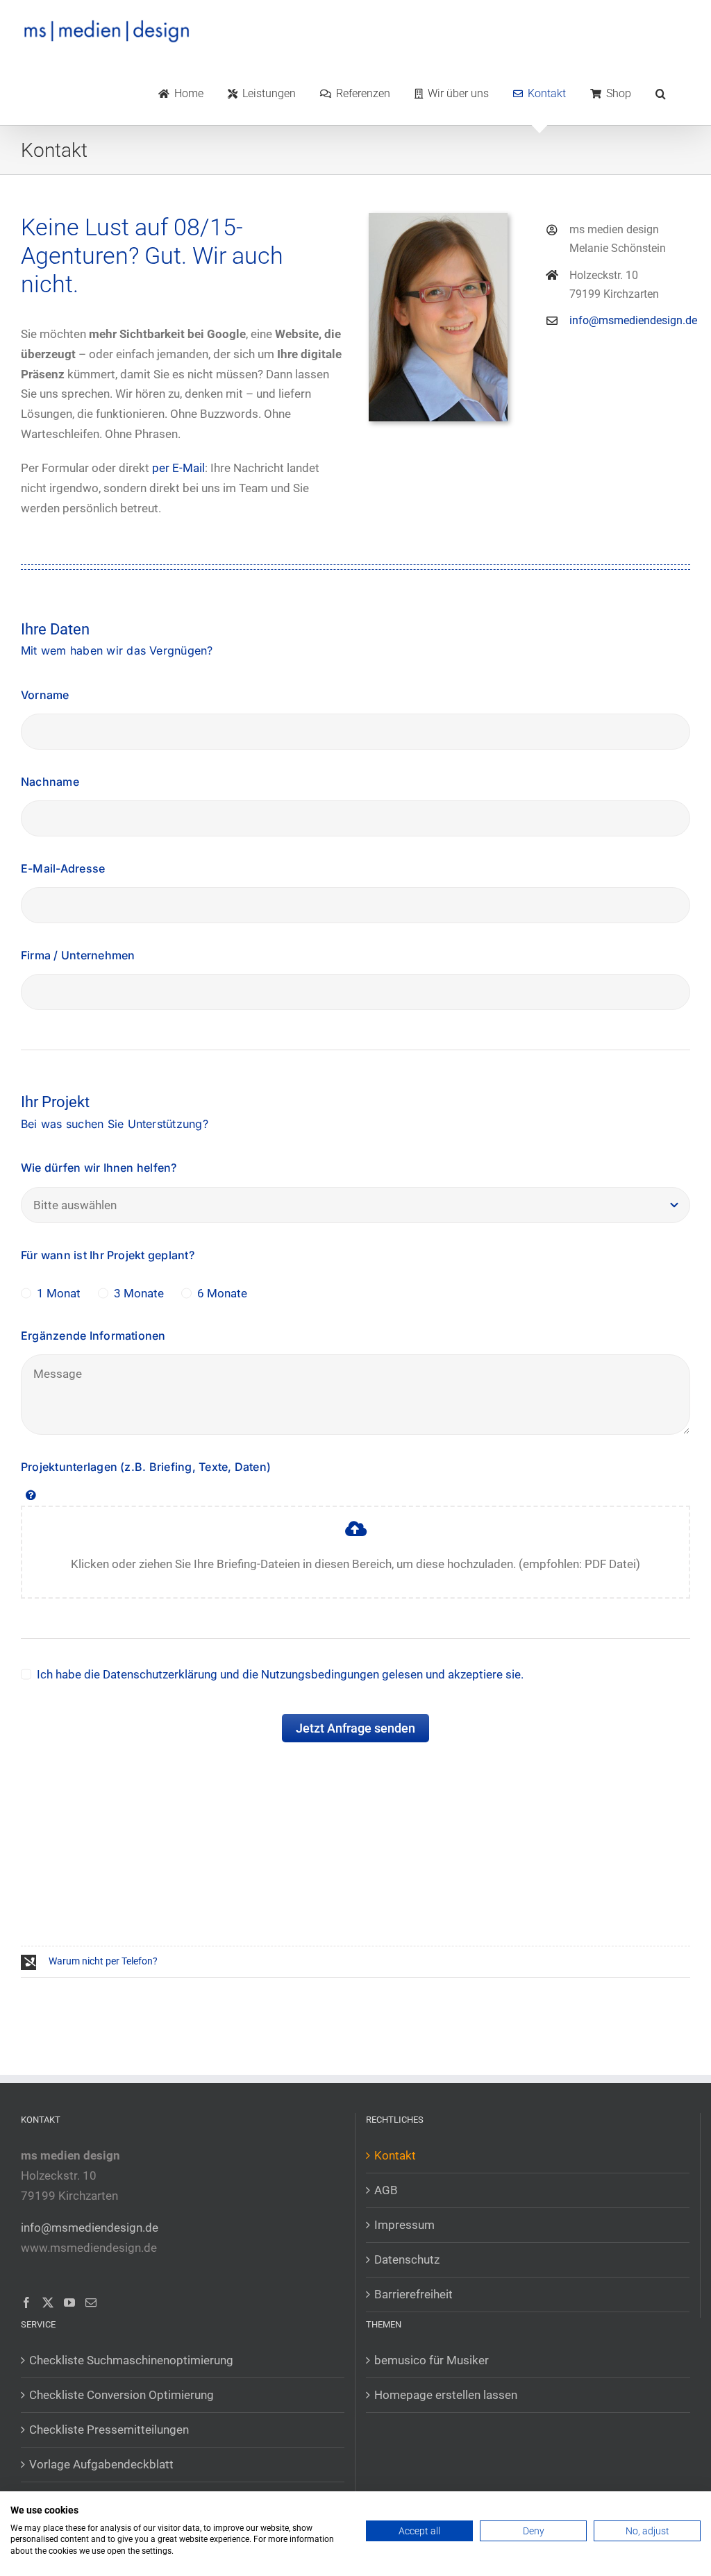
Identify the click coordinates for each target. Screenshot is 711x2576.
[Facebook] (26, 2303)
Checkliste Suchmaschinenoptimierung (131, 2360)
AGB (386, 2190)
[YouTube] (69, 2303)
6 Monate (222, 1293)
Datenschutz (407, 2259)
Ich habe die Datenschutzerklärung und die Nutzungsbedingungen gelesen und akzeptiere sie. (280, 1674)
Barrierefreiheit (413, 2294)
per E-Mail (178, 468)
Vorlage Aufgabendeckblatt (101, 2464)
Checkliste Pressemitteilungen (109, 2430)
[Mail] (91, 2303)
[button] (661, 94)
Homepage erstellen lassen (446, 2395)
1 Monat (59, 1293)
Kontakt (395, 2155)
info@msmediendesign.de (633, 320)
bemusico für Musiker (432, 2360)
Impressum (404, 2225)
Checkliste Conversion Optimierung (122, 2395)
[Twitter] (48, 2303)
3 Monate (139, 1293)
